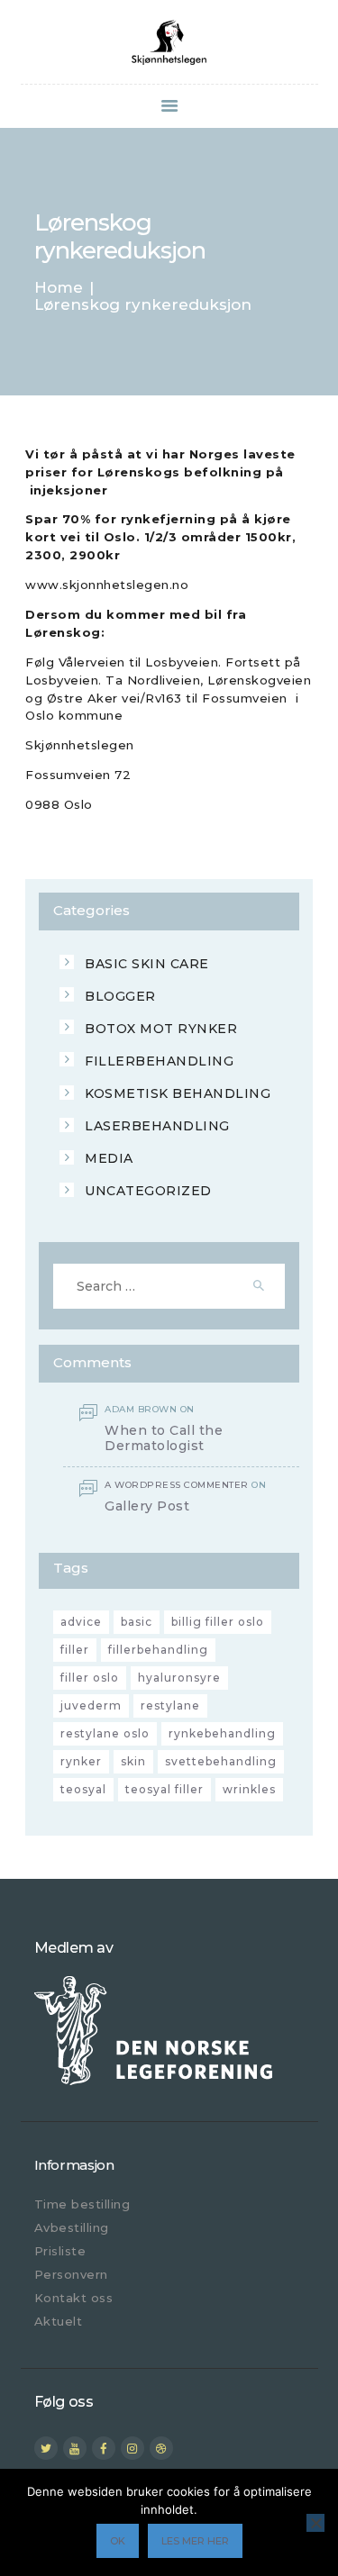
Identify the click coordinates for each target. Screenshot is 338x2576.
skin (133, 1761)
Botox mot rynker (161, 1029)
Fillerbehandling (159, 1061)
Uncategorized (148, 1191)
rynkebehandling (222, 1733)
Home (59, 288)
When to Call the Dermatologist (164, 1438)
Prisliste (60, 2251)
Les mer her (195, 2541)
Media (109, 1158)
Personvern (71, 2274)
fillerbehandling (158, 1650)
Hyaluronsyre (179, 1678)
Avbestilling (72, 2227)
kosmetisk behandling (178, 1093)
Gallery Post (147, 1506)
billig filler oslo (218, 1622)
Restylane (170, 1705)
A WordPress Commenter (177, 1485)
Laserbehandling (157, 1126)
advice (81, 1622)
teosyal (83, 1789)
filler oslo (90, 1678)
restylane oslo (105, 1733)
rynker (81, 1761)
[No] (315, 2523)
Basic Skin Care (147, 964)
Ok (118, 2541)
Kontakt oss (74, 2298)
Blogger (120, 996)
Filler (75, 1650)
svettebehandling (221, 1761)
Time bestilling (82, 2204)
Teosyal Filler (164, 1789)
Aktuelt (59, 2321)
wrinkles (249, 1789)
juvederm (91, 1705)
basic (137, 1622)
